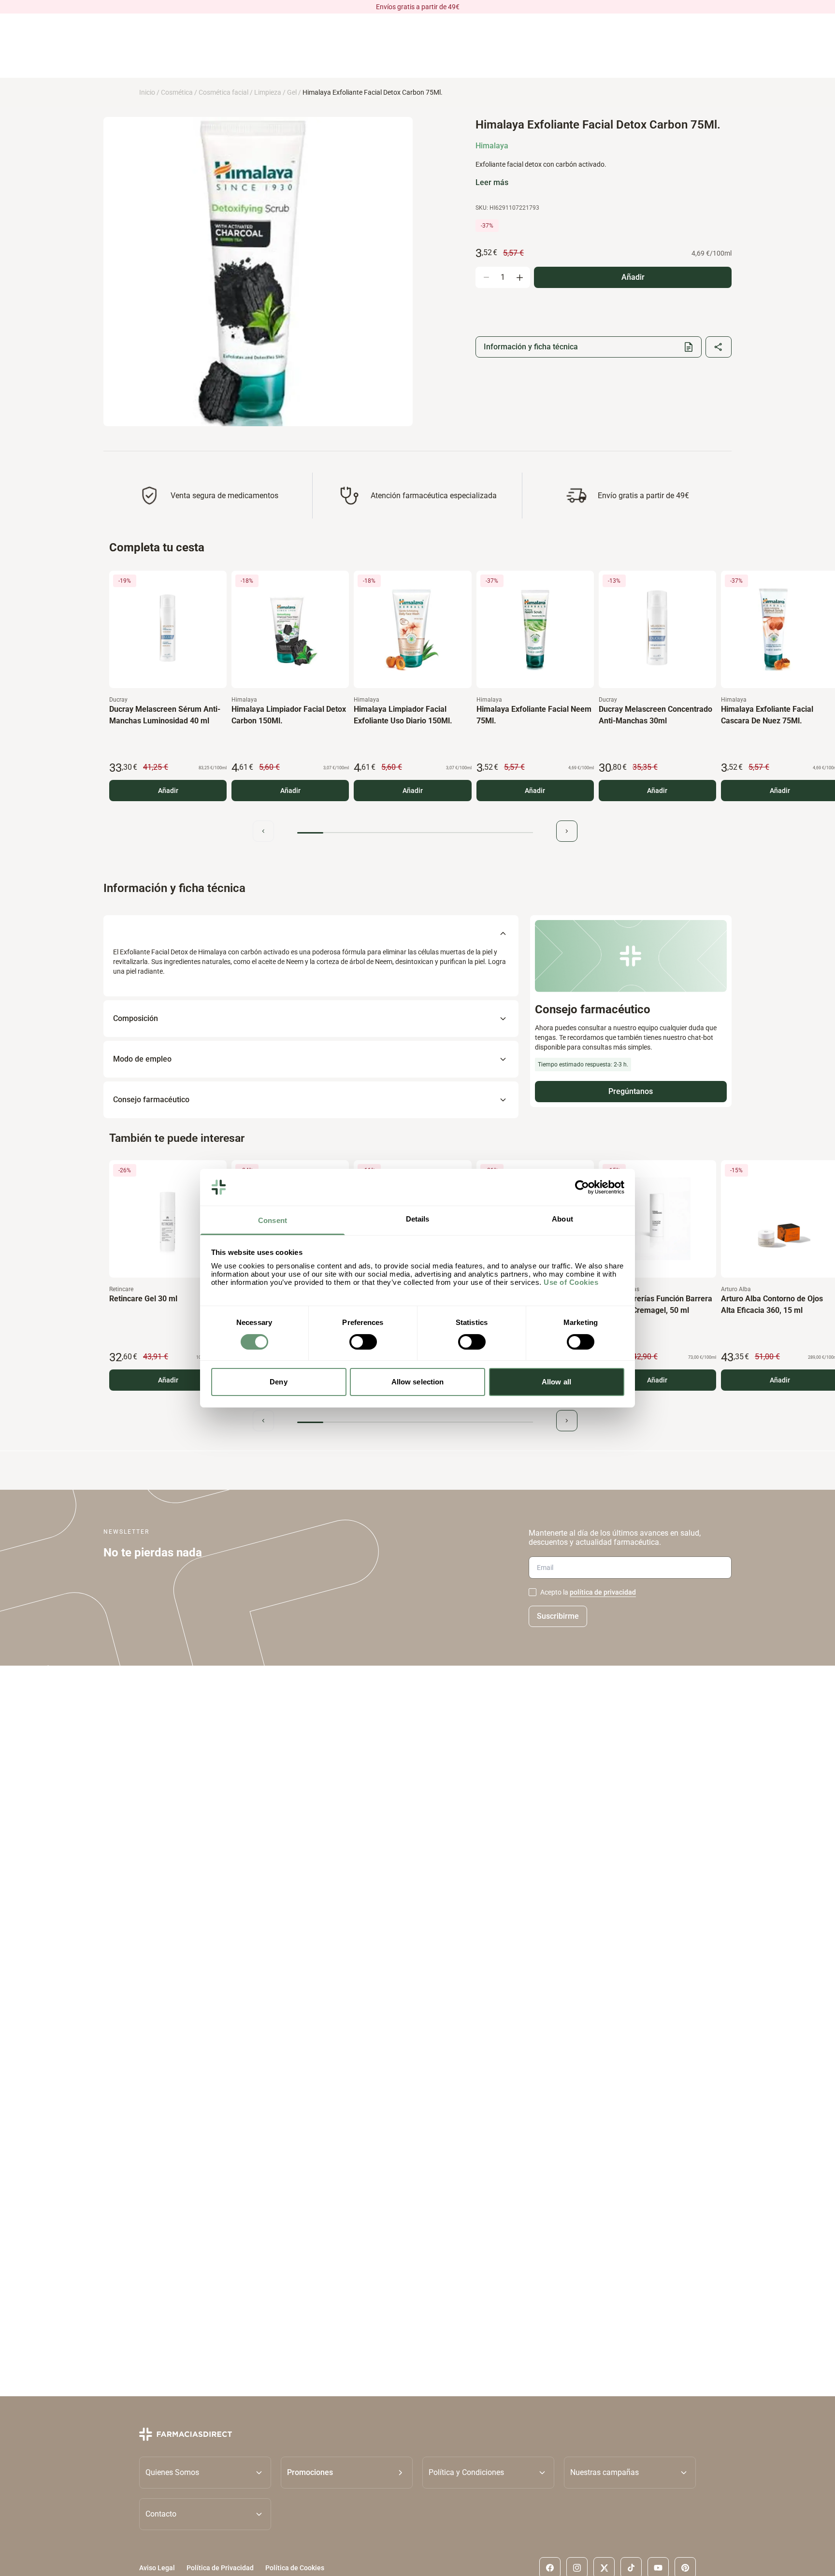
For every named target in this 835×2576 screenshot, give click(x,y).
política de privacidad (603, 1592)
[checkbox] (533, 1592)
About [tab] (562, 1219)
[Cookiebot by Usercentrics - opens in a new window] (582, 1187)
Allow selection (418, 1382)
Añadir (168, 791)
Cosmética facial (223, 92)
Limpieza (268, 92)
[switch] (363, 1342)
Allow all (556, 1382)
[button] (347, 2473)
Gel (292, 92)
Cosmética (177, 92)
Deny (278, 1382)
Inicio (147, 92)
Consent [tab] (273, 1220)
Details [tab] (418, 1219)
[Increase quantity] (519, 277)
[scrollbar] (415, 833)
